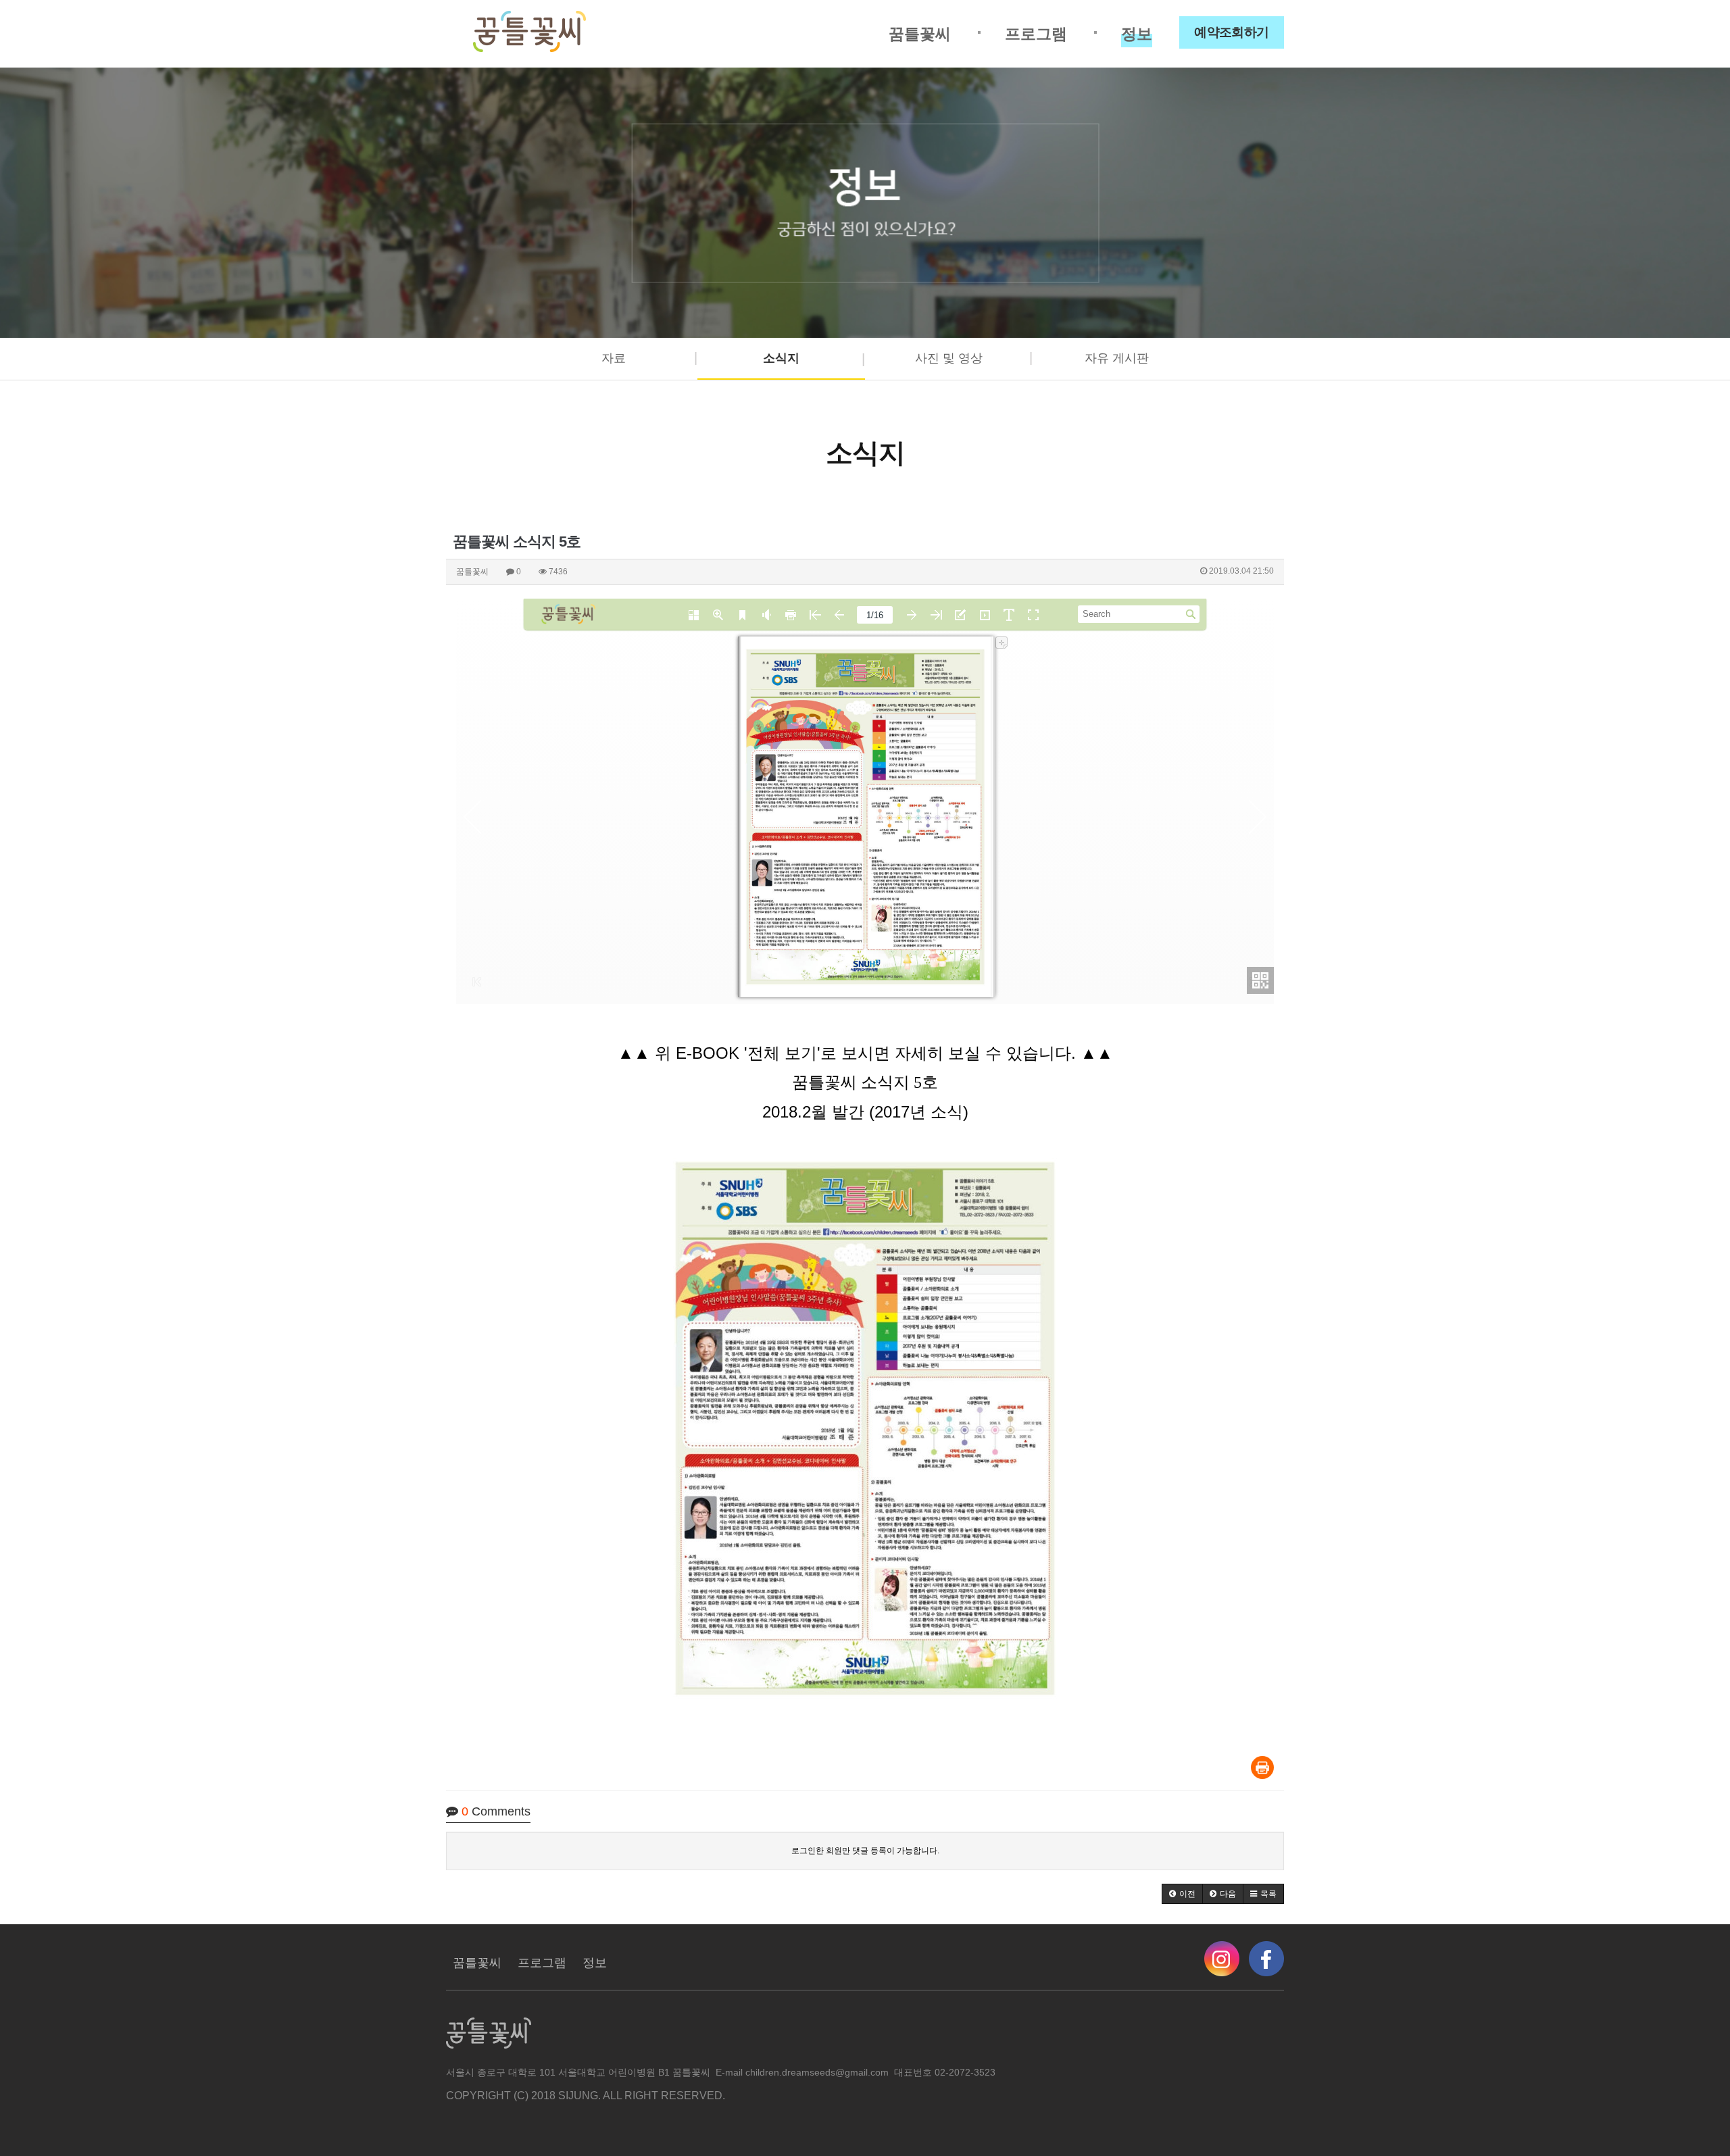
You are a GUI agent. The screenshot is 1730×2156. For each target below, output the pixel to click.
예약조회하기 (1232, 32)
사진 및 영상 (949, 358)
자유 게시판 (1117, 358)
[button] (1182, 1894)
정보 (1137, 34)
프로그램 (1036, 34)
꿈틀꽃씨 (920, 34)
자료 (614, 358)
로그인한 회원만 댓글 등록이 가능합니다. (865, 1851)
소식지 (781, 358)
